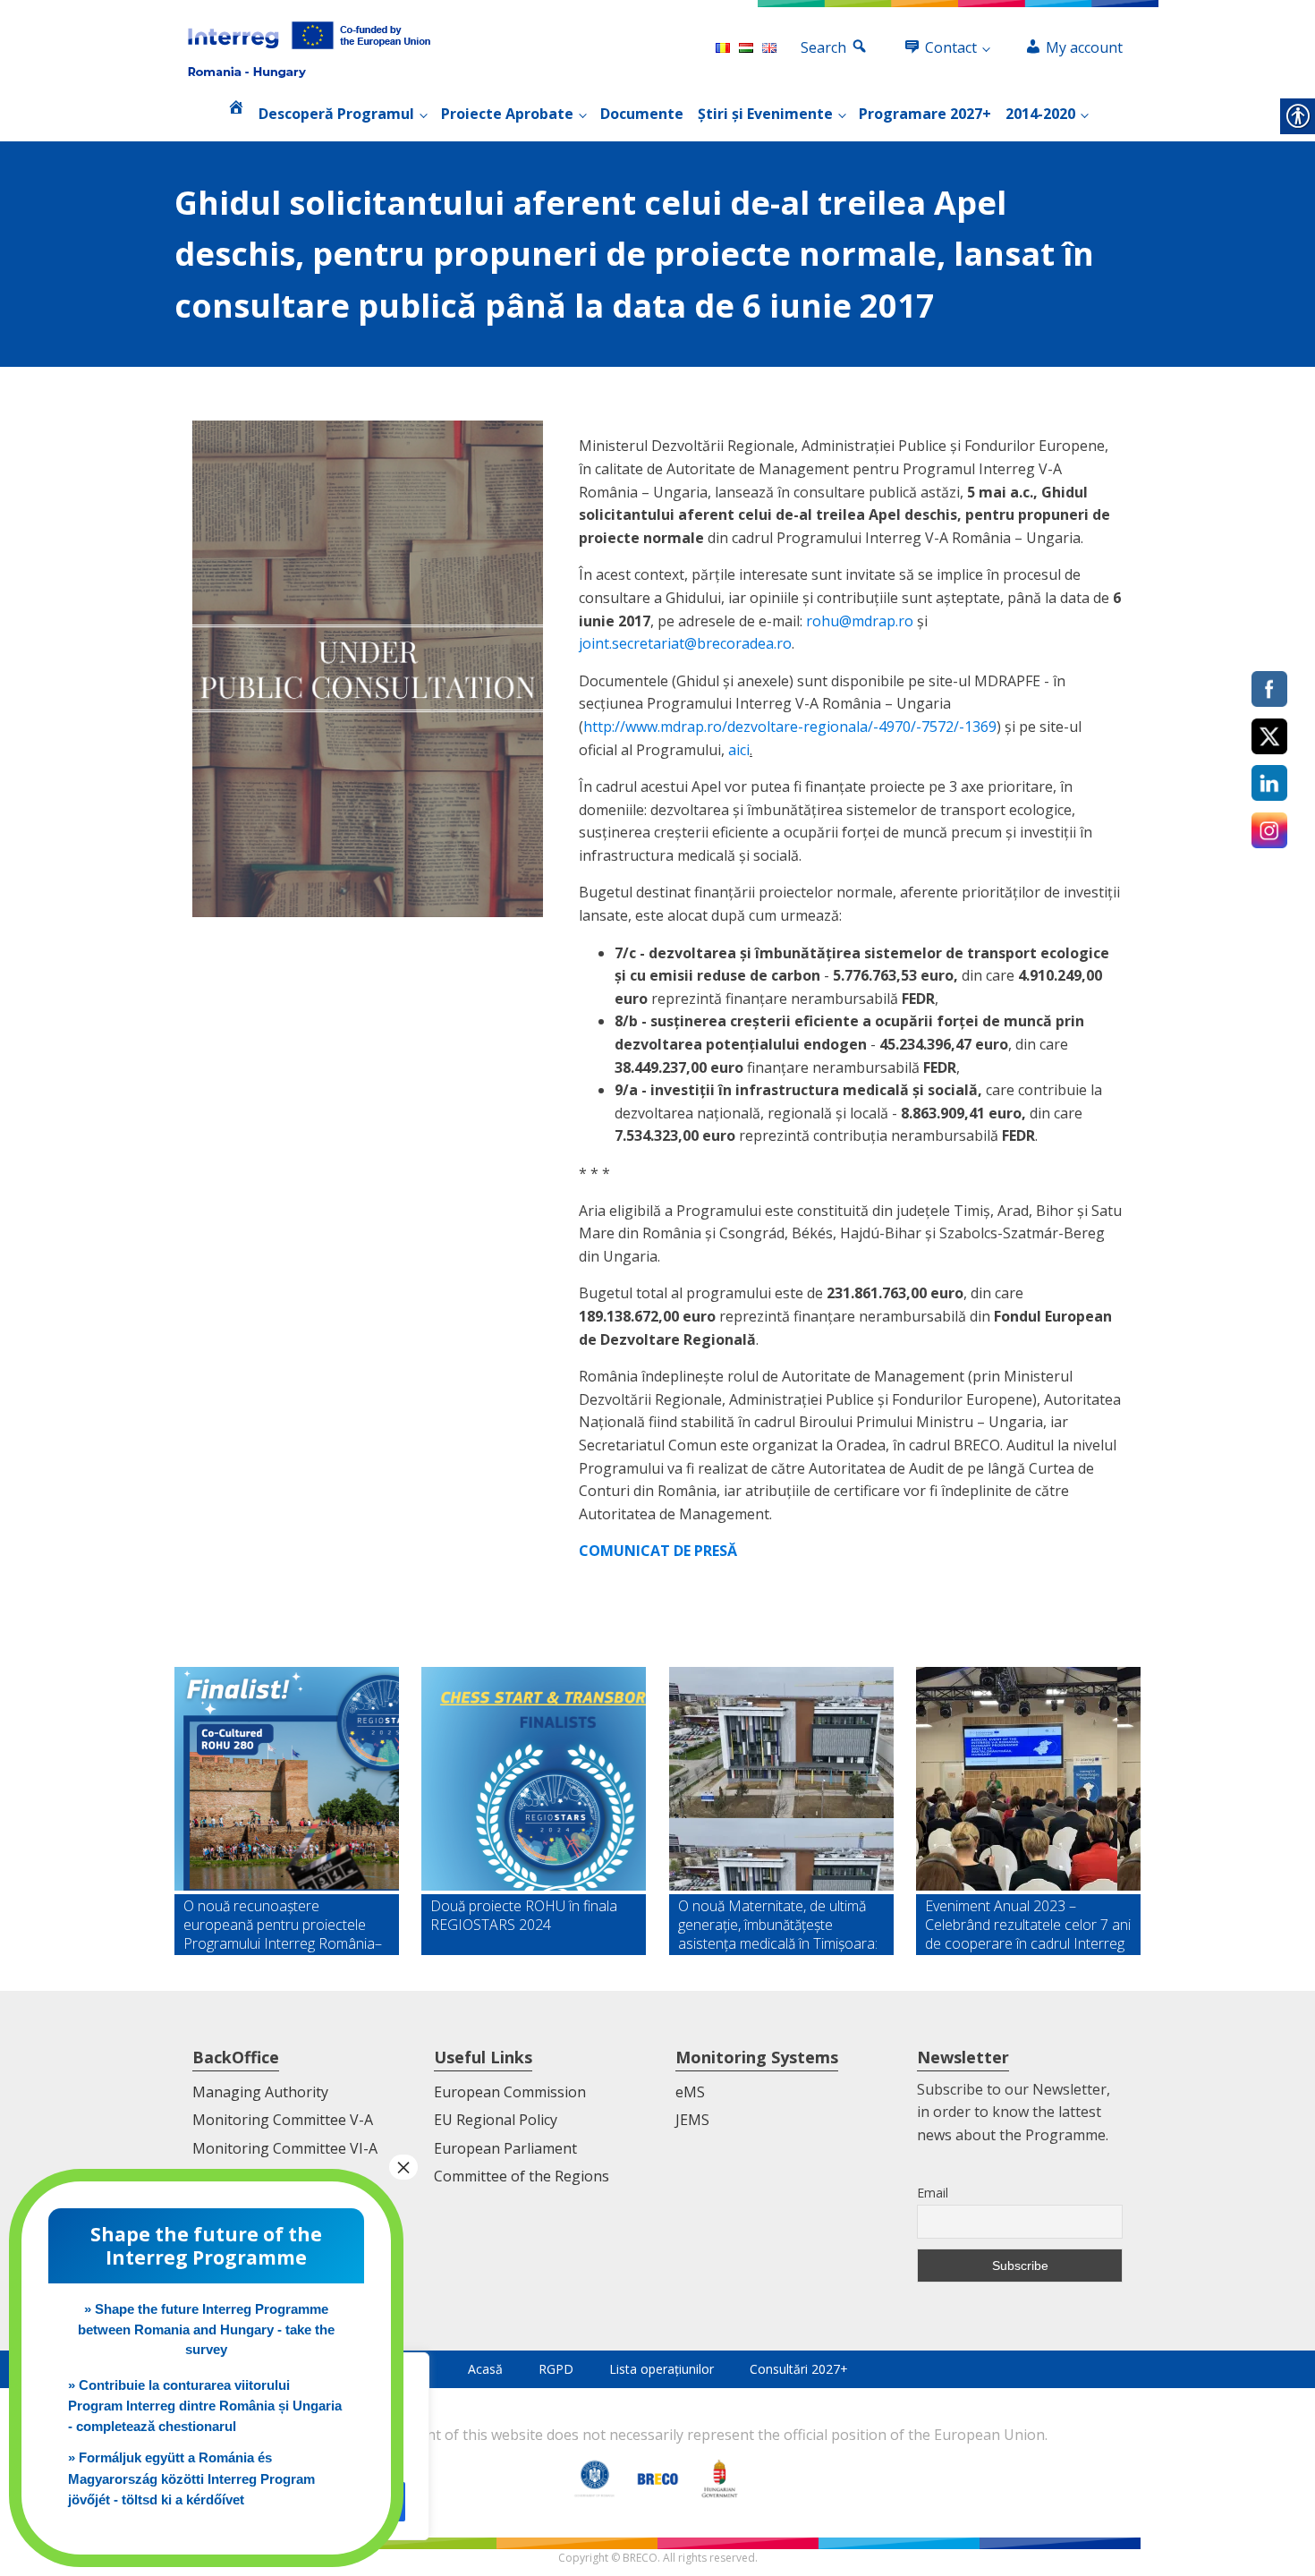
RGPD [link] (556, 2369)
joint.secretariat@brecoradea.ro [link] (685, 643)
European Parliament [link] (505, 2148)
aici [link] (739, 750)
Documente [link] (642, 114)
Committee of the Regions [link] (522, 2176)
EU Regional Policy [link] (496, 2120)
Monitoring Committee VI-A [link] (285, 2148)
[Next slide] (1126, 1811)
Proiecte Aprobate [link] (507, 114)
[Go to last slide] (189, 1811)
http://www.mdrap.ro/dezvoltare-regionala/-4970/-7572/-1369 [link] (790, 727)
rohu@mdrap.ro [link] (860, 621)
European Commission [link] (510, 2092)
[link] (309, 48)
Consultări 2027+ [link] (799, 2369)
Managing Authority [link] (260, 2092)
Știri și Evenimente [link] (765, 114)
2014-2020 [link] (1040, 114)
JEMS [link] (692, 2120)
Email (933, 2193)
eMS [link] (690, 2092)
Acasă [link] (485, 2369)
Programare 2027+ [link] (925, 114)
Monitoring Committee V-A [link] (283, 2120)
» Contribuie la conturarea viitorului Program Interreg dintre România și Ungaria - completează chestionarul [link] (205, 2406)
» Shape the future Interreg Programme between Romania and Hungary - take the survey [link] (206, 2329)
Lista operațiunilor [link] (662, 2369)
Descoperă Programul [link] (336, 114)
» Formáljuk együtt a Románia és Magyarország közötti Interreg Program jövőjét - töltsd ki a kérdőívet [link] (191, 2478)
